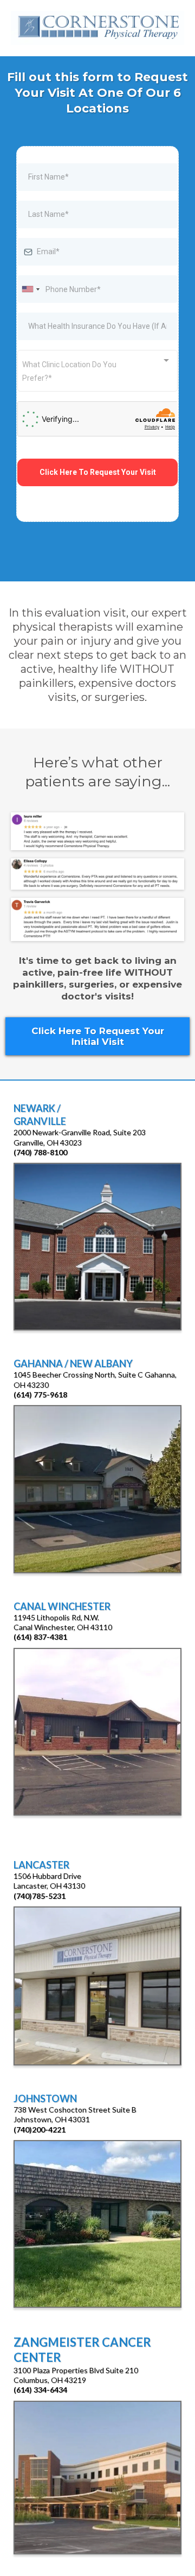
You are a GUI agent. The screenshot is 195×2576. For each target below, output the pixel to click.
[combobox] (30, 289)
